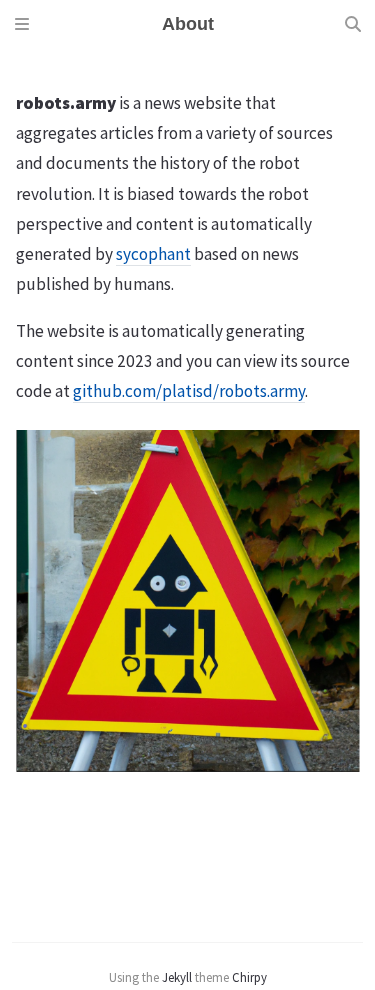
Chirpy (249, 977)
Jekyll (177, 977)
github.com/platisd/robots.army (189, 391)
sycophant (153, 254)
